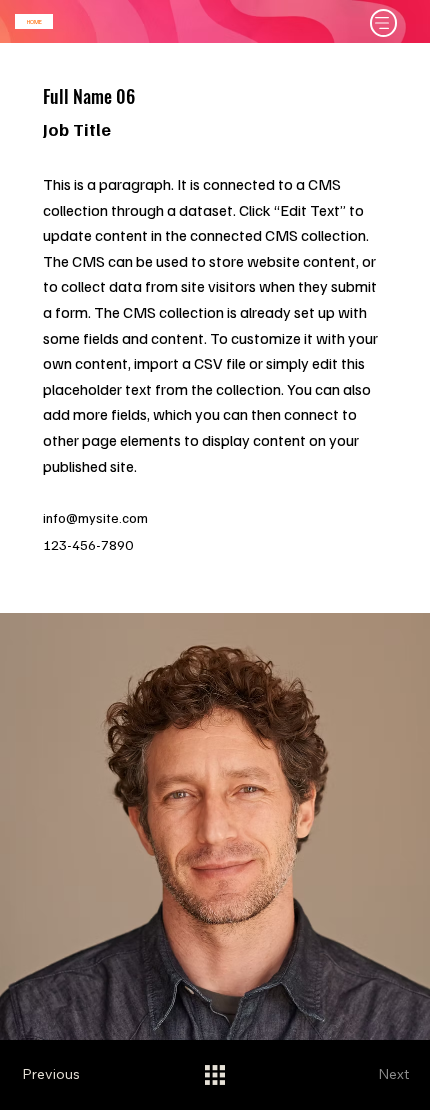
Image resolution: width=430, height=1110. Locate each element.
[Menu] (384, 23)
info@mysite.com (95, 517)
